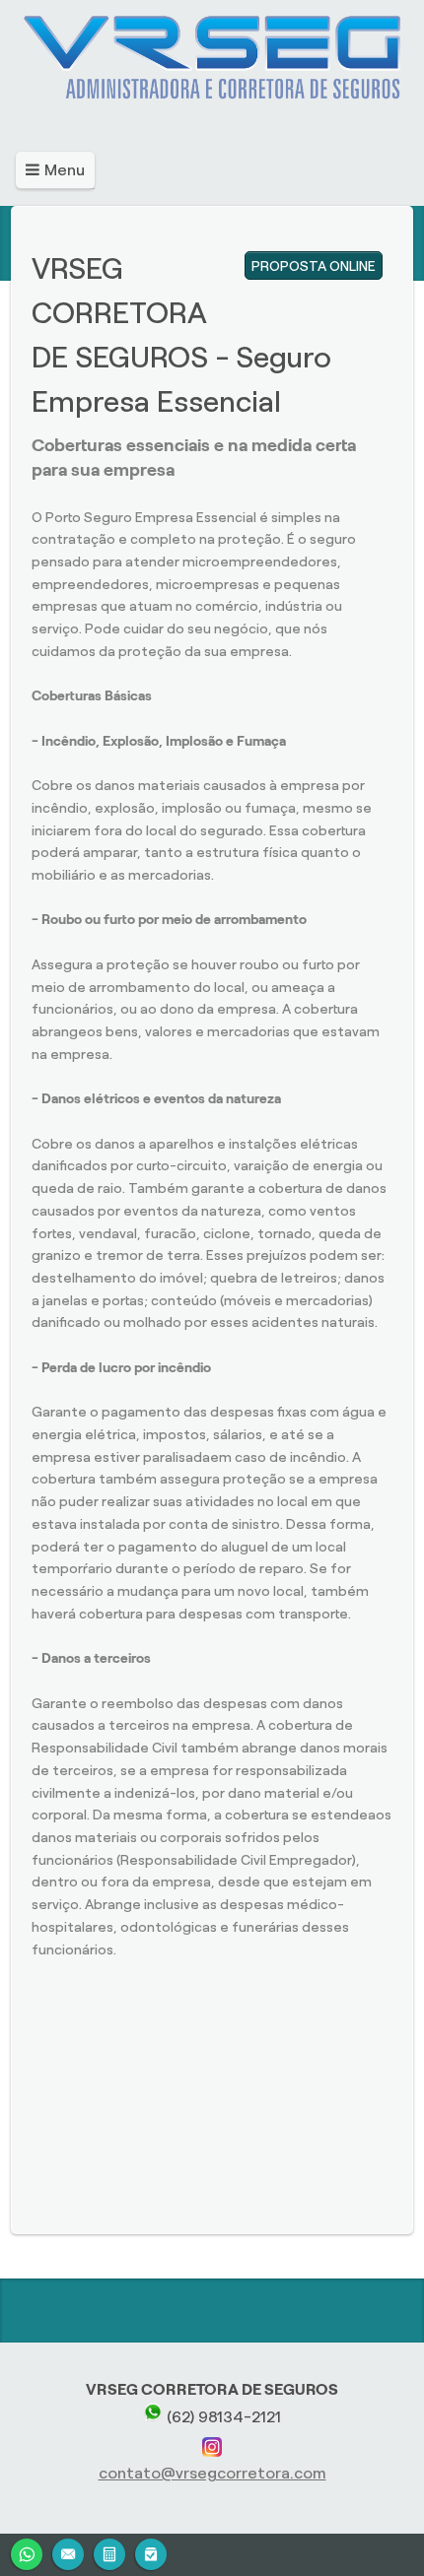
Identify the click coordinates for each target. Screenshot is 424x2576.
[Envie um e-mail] (68, 2552)
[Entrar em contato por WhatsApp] (27, 2552)
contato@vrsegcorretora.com (212, 2473)
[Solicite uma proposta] (109, 2552)
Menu (65, 170)
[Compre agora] (151, 2552)
